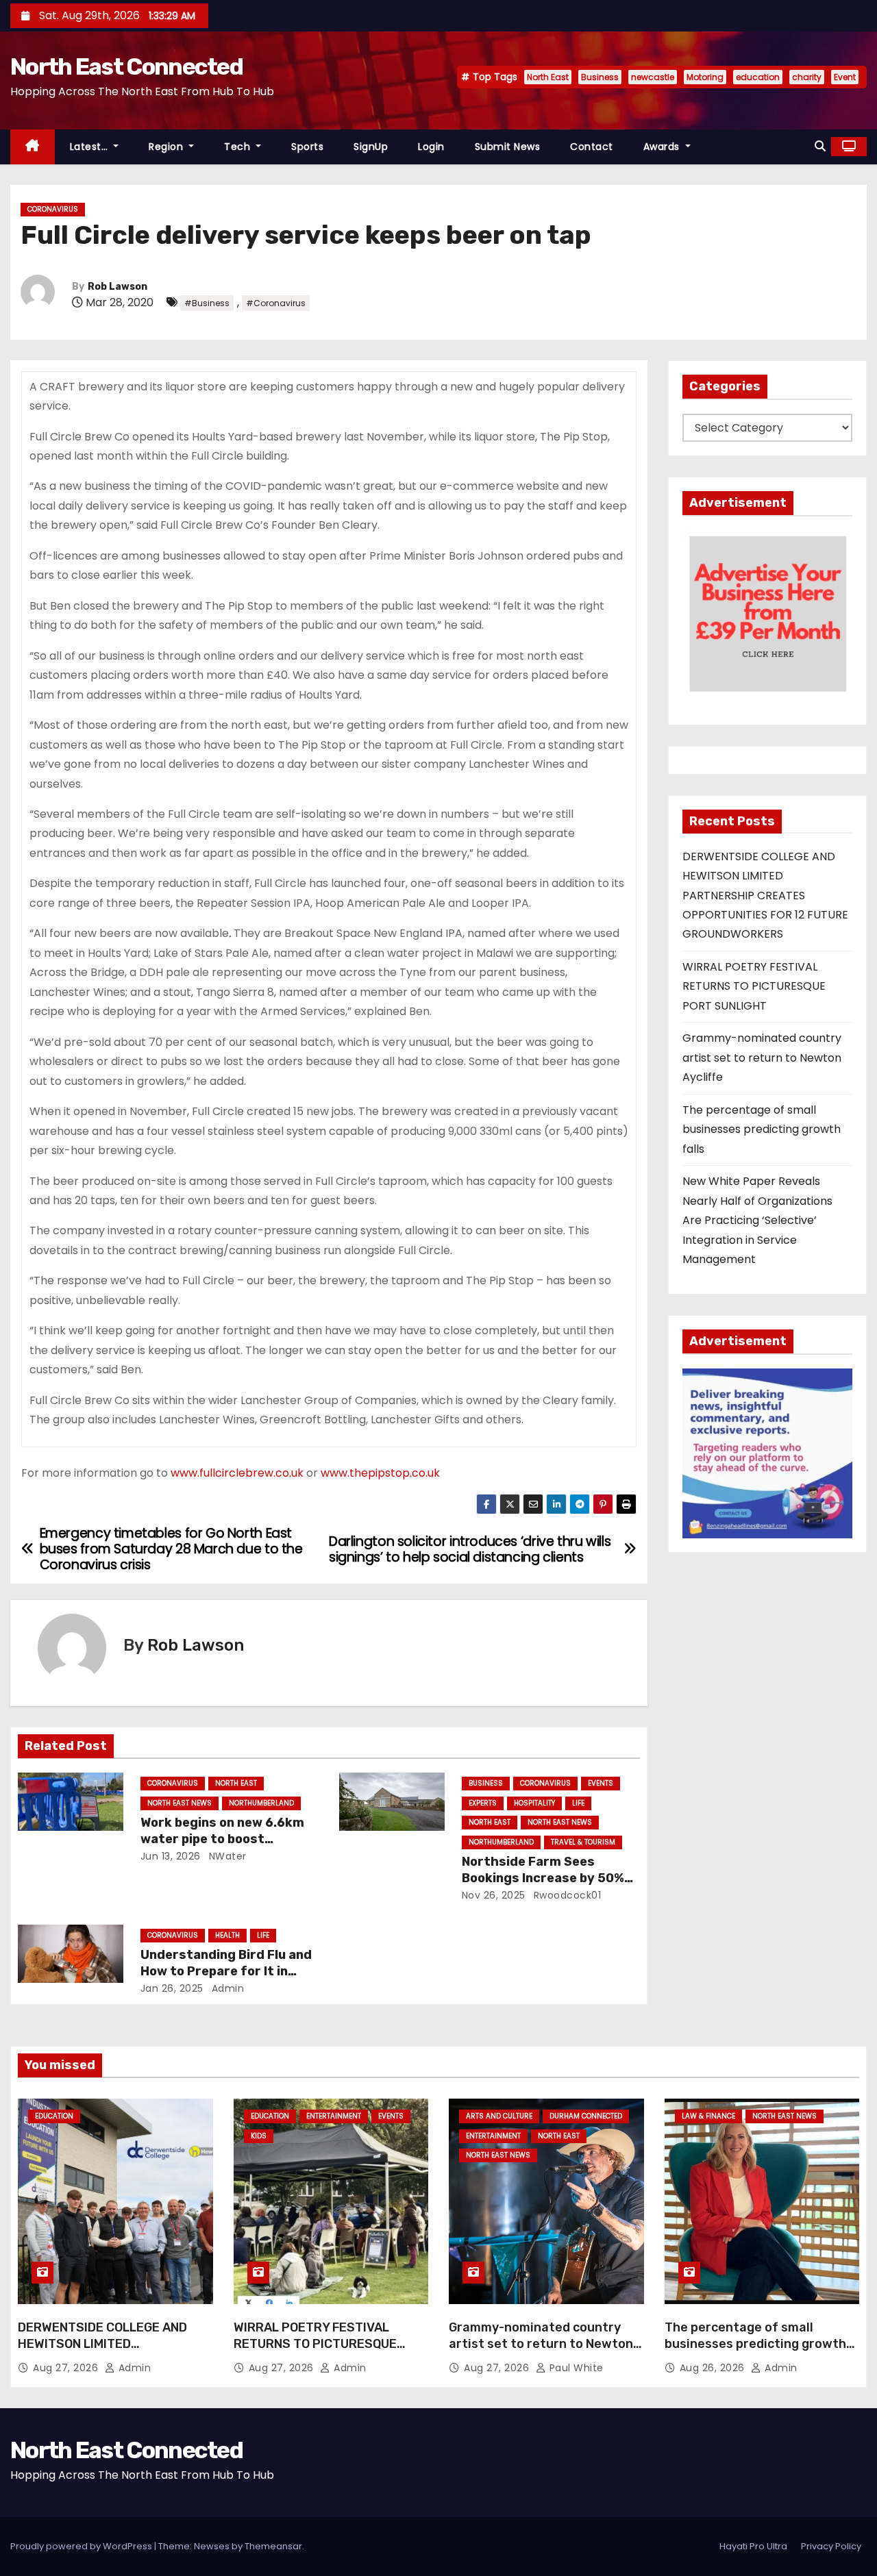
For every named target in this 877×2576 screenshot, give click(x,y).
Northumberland (261, 1803)
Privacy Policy (831, 2546)
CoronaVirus (53, 209)
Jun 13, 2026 (171, 1856)
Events (601, 1783)
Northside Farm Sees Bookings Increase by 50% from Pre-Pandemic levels (544, 1878)
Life (578, 1803)
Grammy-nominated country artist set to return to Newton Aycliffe (762, 1058)
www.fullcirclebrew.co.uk (237, 1473)
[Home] (33, 147)
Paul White (575, 2368)
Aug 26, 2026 (714, 2368)
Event (845, 77)
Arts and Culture (499, 2116)
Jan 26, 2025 (172, 1988)
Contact (592, 147)
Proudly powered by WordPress (82, 2546)
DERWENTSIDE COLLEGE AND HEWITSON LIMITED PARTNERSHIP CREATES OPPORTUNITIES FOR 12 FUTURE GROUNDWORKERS (765, 896)
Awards (663, 147)
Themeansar (273, 2546)
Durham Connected (586, 2116)
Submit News (508, 147)
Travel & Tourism (583, 1842)
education (758, 77)
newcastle (653, 77)
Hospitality (534, 1803)
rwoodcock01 (566, 1895)
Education (54, 2116)
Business (600, 77)
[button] (820, 146)
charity (807, 77)
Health (227, 1935)
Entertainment (334, 2116)
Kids (259, 2136)
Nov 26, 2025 (494, 1895)
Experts (483, 1803)
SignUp (371, 147)
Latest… (90, 147)
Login (431, 147)
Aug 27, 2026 (67, 2368)
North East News (180, 1803)
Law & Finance (708, 2116)
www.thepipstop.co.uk (380, 1473)
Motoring (705, 77)
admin (226, 1988)
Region (168, 147)
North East (548, 77)
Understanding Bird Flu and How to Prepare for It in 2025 (226, 1971)
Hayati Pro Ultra (753, 2546)
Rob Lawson (118, 287)
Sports (307, 147)
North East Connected (126, 67)
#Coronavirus (276, 303)
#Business (207, 303)
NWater (226, 1856)
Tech (239, 147)
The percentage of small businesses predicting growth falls (762, 1129)
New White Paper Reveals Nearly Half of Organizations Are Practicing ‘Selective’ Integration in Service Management (757, 1220)
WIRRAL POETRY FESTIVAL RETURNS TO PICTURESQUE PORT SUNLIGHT (754, 986)
